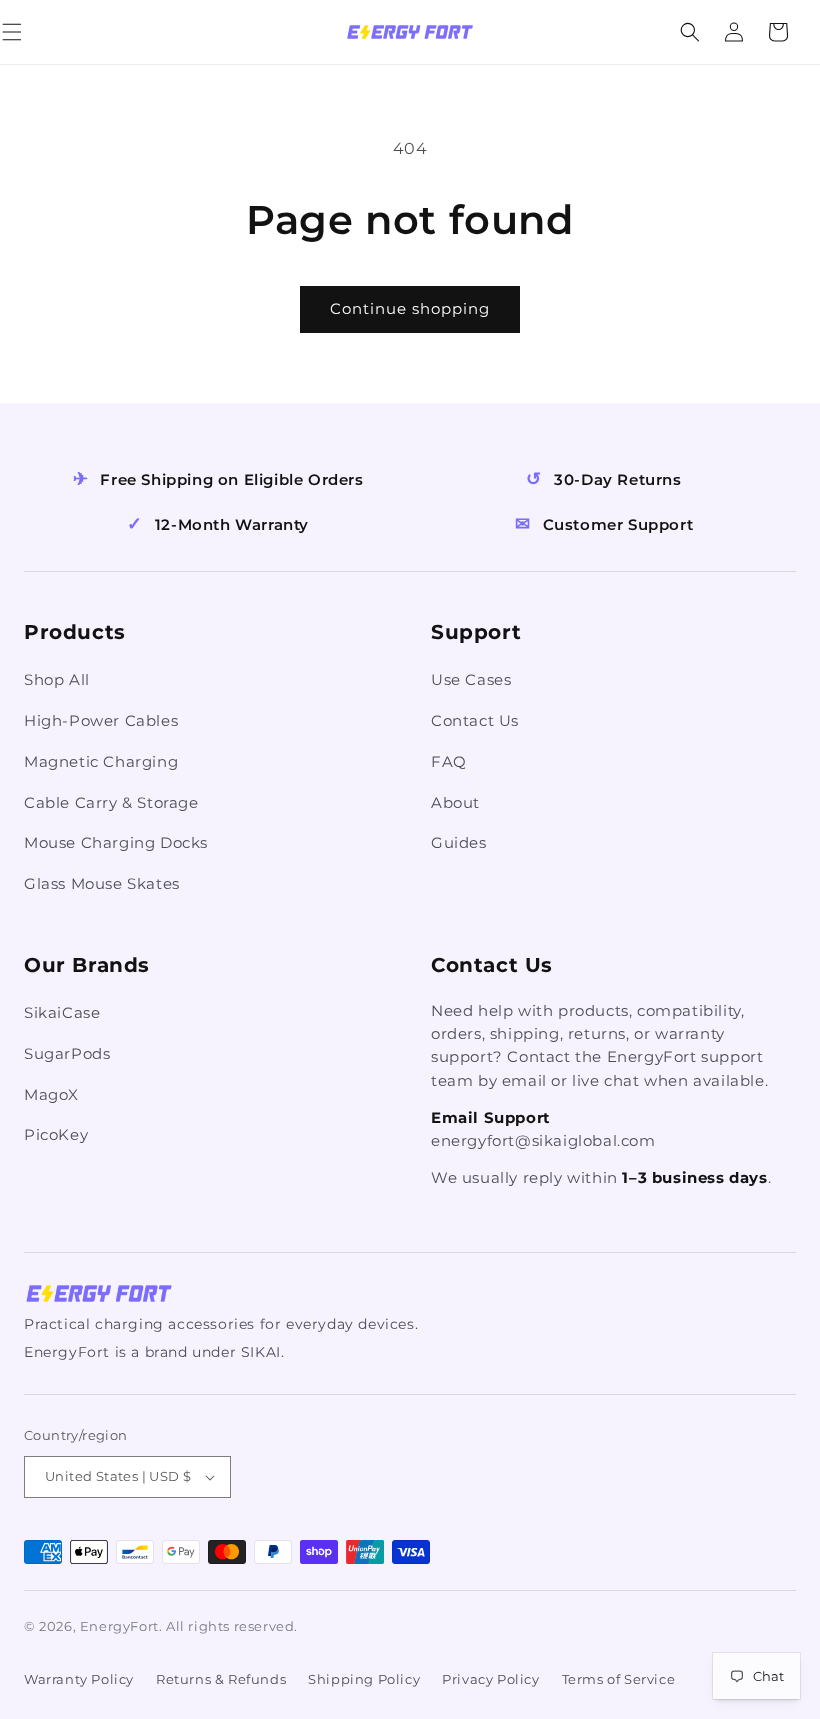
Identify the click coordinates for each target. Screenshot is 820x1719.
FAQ (449, 761)
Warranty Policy (79, 1679)
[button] (34, 32)
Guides (459, 842)
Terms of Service (619, 1679)
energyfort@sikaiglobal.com (543, 1140)
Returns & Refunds (221, 1679)
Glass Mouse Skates (102, 883)
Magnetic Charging (101, 761)
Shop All (57, 679)
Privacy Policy (490, 1679)
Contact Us (475, 720)
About (455, 802)
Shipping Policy (364, 1679)
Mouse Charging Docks (116, 842)
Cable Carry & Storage (111, 802)
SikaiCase (62, 1012)
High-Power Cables (101, 720)
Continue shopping (410, 308)
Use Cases (471, 679)
